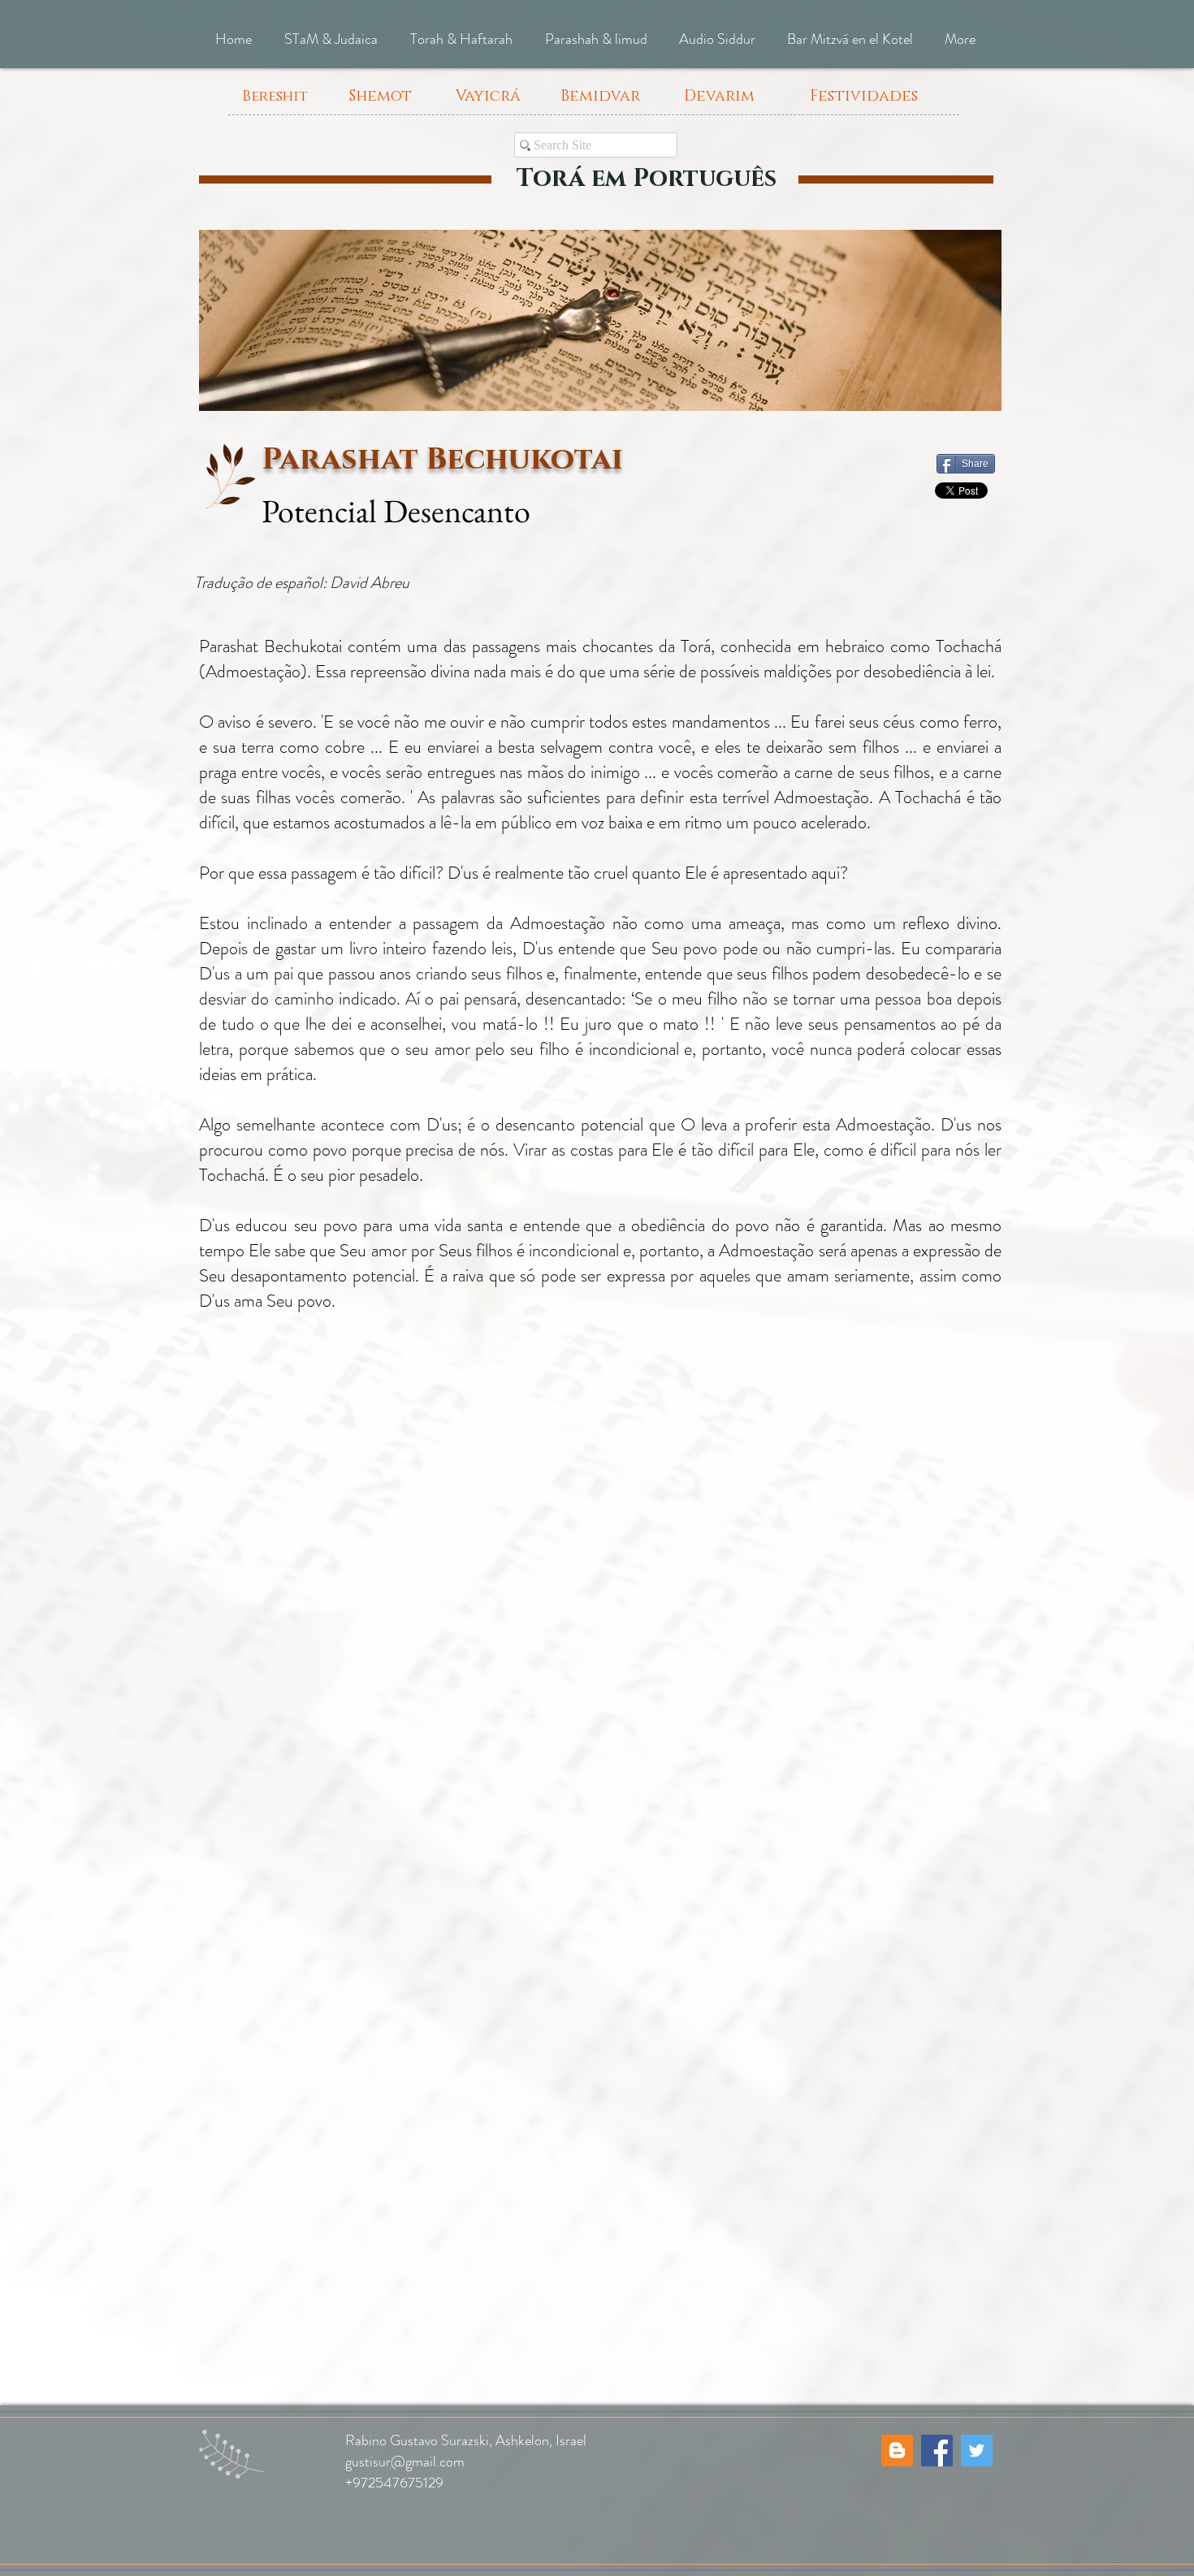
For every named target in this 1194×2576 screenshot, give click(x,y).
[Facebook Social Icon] (937, 2451)
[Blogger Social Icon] (897, 2451)
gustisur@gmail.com (405, 2461)
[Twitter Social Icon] (977, 2451)
